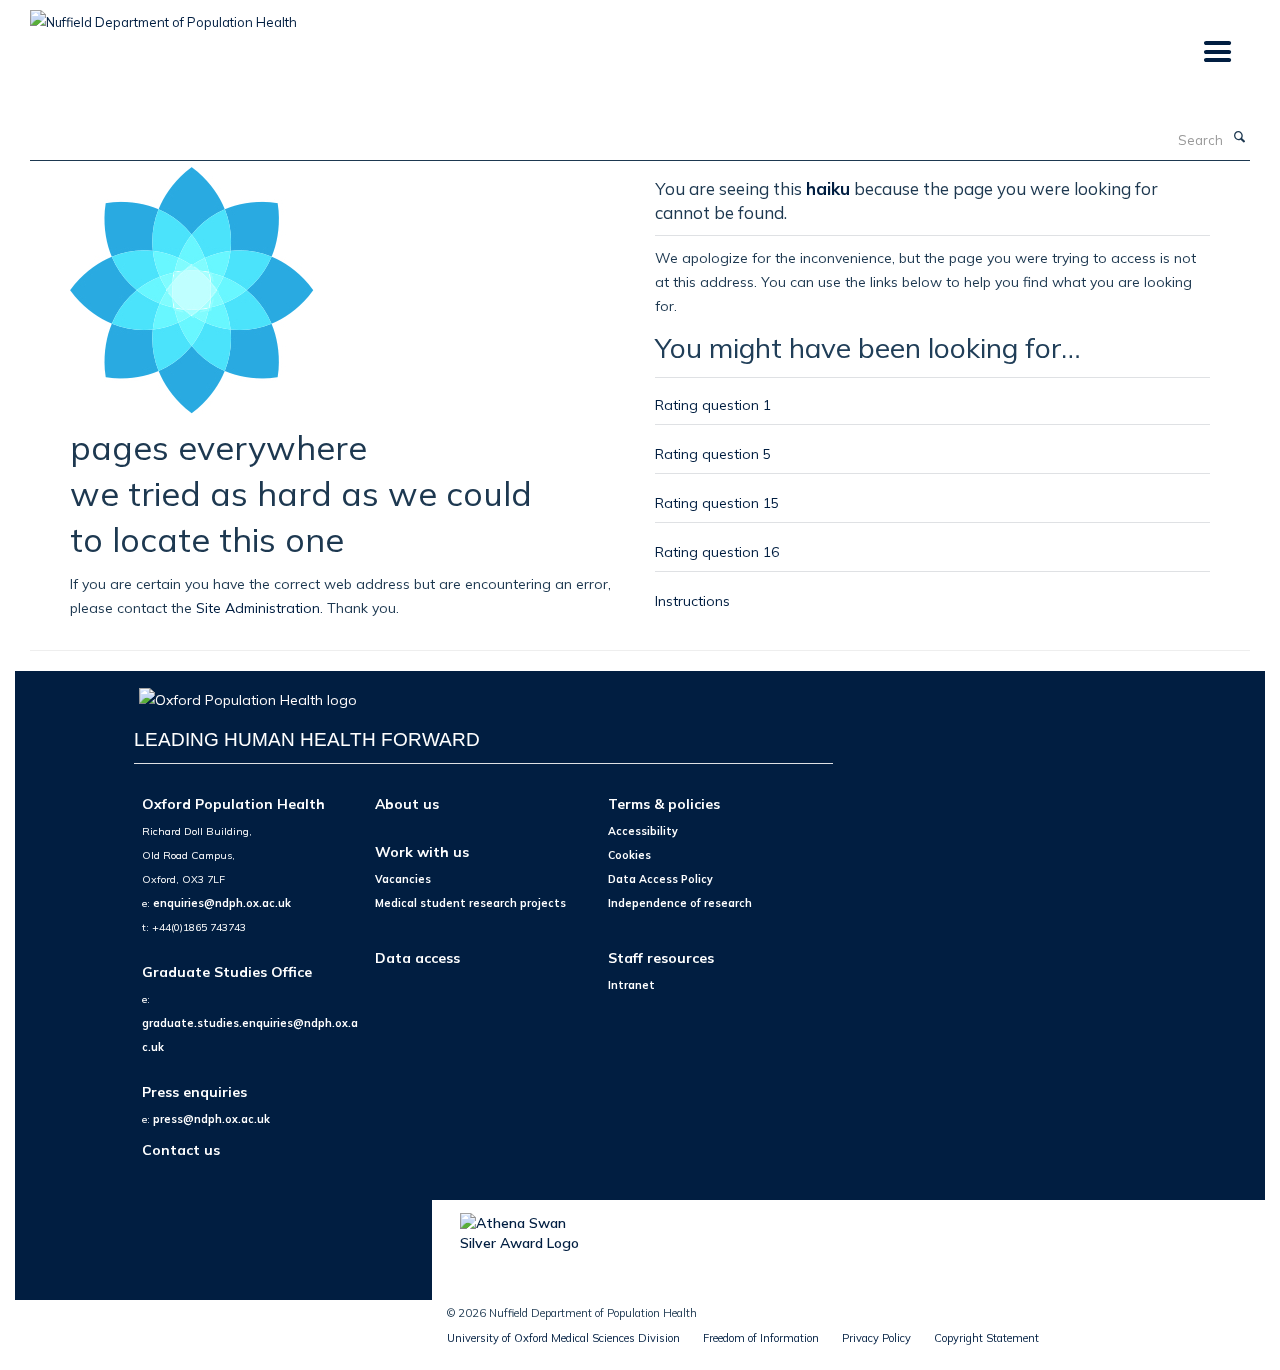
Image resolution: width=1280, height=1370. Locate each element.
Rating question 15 (717, 502)
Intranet (631, 985)
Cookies (629, 855)
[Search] (1239, 138)
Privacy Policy (876, 1338)
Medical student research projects (470, 903)
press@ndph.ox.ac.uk (211, 1119)
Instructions (692, 600)
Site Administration (258, 607)
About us (407, 803)
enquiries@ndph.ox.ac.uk (222, 903)
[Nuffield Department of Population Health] (163, 15)
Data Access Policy (660, 879)
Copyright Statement (986, 1338)
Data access (417, 957)
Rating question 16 (717, 551)
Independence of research (680, 903)
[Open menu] (1216, 52)
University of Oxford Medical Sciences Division (563, 1338)
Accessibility (643, 831)
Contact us (181, 1149)
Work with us (422, 851)
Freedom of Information (761, 1338)
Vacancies (403, 879)
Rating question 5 (713, 453)
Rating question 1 (713, 404)
